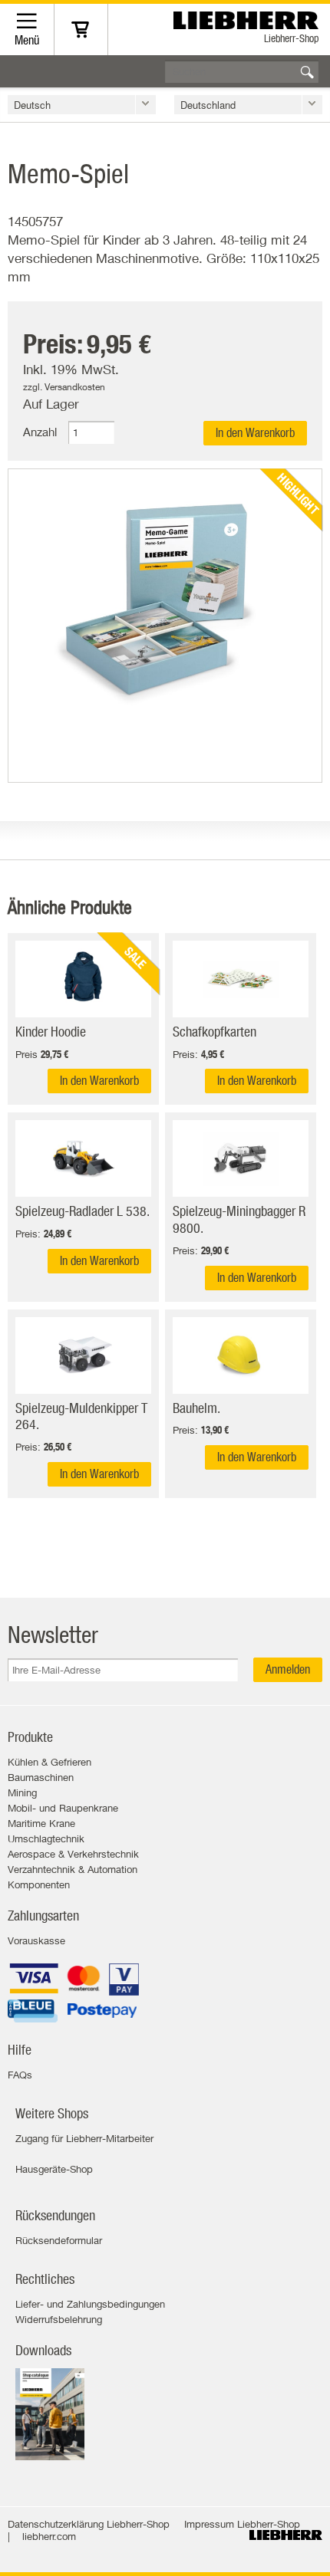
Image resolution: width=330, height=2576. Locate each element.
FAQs (20, 2075)
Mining (22, 1792)
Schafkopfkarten (214, 1032)
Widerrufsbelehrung (59, 2319)
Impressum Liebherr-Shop (242, 2524)
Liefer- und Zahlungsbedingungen (90, 2304)
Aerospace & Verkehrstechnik (73, 1854)
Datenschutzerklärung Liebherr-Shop (89, 2524)
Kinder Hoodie (51, 1032)
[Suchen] (307, 72)
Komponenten (39, 1884)
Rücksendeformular (59, 2240)
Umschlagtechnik (46, 1838)
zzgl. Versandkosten (64, 387)
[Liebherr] (248, 16)
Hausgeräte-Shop (54, 2169)
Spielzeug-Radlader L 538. (82, 1211)
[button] (82, 105)
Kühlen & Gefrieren (49, 1762)
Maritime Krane (41, 1823)
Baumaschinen (41, 1777)
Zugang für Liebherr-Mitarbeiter (84, 2138)
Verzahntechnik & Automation (73, 1869)
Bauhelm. (196, 1408)
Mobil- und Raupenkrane (63, 1808)
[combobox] (242, 71)
